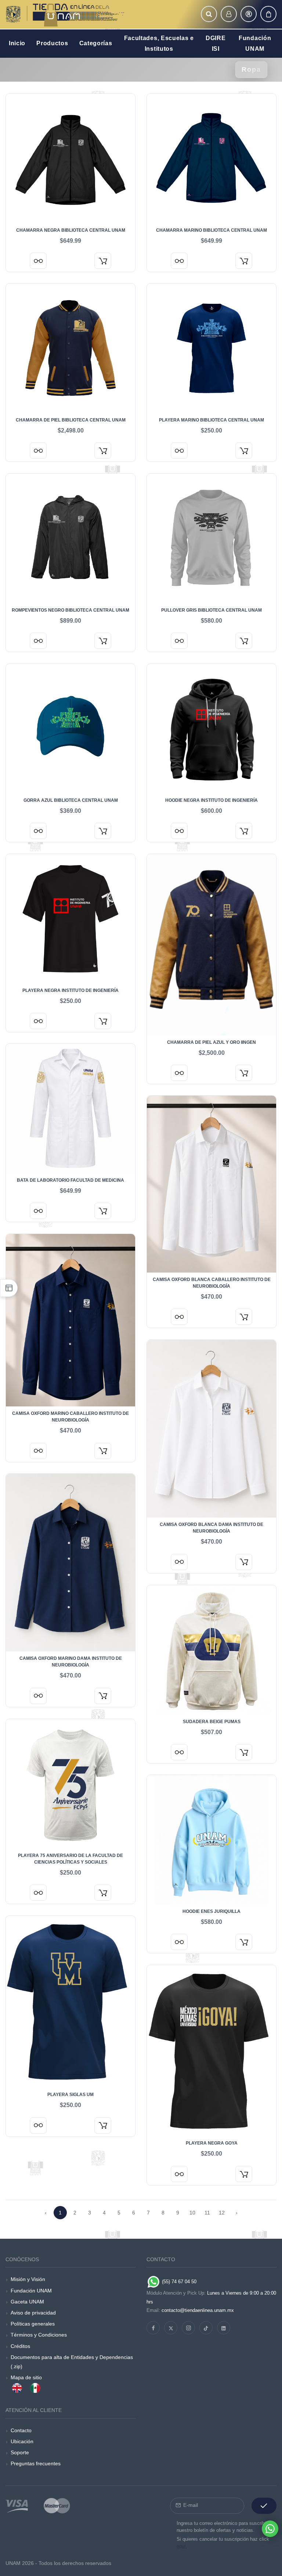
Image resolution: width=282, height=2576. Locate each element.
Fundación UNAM (31, 2291)
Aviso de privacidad (33, 2313)
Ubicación (22, 2441)
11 (207, 2213)
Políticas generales (33, 2324)
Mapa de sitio (26, 2377)
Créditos (20, 2346)
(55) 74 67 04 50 (178, 2282)
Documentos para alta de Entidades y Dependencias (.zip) (72, 2362)
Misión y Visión (28, 2279)
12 (222, 2213)
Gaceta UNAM (27, 2302)
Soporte (20, 2452)
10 (192, 2213)
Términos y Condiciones (39, 2335)
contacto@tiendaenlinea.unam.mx (198, 2310)
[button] (209, 14)
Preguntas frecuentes (36, 2463)
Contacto (21, 2430)
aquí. (182, 2546)
